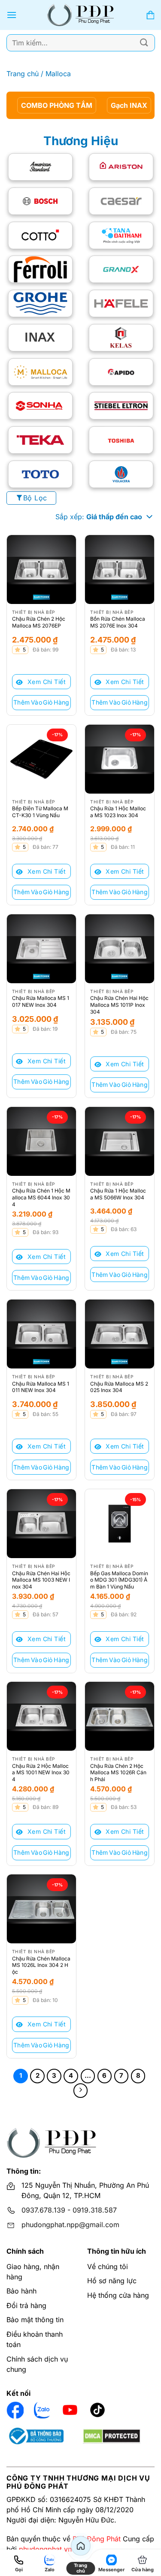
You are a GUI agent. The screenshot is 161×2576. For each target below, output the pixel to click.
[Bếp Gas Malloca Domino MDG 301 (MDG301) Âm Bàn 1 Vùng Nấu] (120, 1524)
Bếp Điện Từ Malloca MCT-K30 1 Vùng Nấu (40, 812)
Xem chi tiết (45, 682)
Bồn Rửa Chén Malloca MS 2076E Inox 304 (118, 622)
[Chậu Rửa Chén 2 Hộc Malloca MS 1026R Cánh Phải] (120, 1716)
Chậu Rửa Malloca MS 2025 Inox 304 (119, 1387)
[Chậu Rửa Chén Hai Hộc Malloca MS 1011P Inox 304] (120, 949)
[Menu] (12, 15)
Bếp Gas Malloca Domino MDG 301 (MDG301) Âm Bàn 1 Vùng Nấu (119, 1580)
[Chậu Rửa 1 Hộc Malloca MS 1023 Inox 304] (120, 759)
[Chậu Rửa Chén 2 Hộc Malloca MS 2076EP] (41, 570)
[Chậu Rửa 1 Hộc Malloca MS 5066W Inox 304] (120, 1141)
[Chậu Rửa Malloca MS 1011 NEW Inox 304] (41, 1334)
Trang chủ (23, 74)
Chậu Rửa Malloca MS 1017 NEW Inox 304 (41, 1001)
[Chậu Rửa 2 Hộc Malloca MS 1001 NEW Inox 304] (41, 1716)
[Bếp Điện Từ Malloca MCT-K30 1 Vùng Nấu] (41, 759)
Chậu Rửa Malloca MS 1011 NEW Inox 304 (41, 1387)
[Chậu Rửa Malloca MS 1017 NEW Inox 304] (41, 949)
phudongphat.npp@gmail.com (70, 2225)
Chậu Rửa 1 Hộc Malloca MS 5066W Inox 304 (118, 1194)
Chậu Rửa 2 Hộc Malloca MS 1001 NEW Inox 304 (41, 1773)
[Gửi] (144, 43)
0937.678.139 (43, 2210)
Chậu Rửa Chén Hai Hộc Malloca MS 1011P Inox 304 (119, 1005)
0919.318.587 (95, 2210)
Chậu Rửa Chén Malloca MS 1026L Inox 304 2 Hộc (41, 1965)
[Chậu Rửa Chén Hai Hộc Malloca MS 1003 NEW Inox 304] (41, 1524)
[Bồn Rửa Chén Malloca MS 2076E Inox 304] (120, 570)
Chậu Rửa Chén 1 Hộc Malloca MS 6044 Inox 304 (41, 1197)
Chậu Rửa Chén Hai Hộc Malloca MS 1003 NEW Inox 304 (41, 1580)
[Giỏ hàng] (150, 15)
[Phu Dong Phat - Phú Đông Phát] (80, 15)
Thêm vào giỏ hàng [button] (41, 702)
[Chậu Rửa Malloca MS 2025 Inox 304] (120, 1334)
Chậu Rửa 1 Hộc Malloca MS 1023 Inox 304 (118, 812)
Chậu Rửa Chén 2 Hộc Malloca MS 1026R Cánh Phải (118, 1773)
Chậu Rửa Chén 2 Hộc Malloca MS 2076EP (39, 622)
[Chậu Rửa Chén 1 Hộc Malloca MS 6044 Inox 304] (41, 1141)
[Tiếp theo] (81, 2091)
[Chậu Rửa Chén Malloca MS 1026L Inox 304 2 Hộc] (41, 1909)
